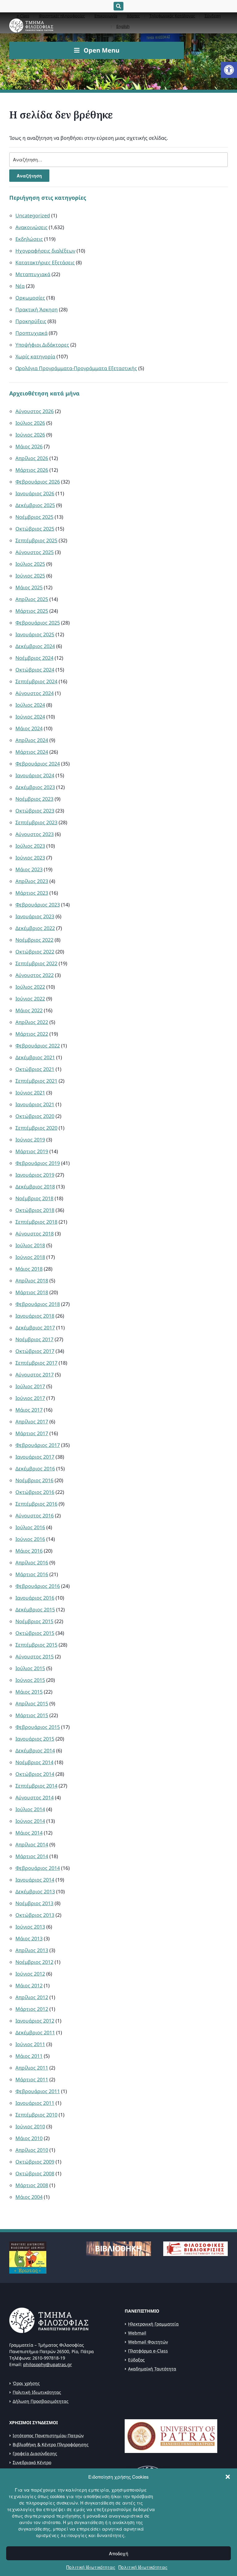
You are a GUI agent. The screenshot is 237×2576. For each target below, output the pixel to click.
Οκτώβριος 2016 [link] (35, 1492)
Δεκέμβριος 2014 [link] (35, 1751)
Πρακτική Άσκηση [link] (37, 309)
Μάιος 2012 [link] (29, 1985)
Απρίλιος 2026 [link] (32, 458)
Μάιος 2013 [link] (29, 1938)
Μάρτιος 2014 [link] (32, 1856)
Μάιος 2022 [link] (29, 1010)
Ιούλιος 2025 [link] (30, 564)
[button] (228, 2477)
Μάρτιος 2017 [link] (32, 1433)
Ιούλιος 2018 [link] (30, 1245)
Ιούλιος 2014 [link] (30, 1809)
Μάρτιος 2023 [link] (32, 893)
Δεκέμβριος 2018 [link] (35, 1187)
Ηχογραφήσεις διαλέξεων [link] (45, 251)
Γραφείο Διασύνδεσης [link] (35, 2453)
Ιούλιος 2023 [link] (30, 846)
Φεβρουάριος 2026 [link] (38, 482)
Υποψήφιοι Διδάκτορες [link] (42, 345)
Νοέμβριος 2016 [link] (34, 1480)
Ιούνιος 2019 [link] (30, 1140)
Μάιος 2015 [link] (29, 1692)
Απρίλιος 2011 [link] (32, 2068)
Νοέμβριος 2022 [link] (34, 940)
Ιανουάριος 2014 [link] (35, 1880)
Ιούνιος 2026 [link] (30, 435)
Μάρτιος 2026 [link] (32, 470)
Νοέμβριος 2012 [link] (34, 1962)
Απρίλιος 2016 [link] (32, 1563)
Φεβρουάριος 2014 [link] (38, 1868)
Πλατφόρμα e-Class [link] (148, 2351)
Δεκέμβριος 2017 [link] (35, 1328)
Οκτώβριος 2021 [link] (35, 1069)
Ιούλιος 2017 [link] (30, 1386)
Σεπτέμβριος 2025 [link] (36, 540)
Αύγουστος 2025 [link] (35, 552)
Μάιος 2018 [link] (29, 1269)
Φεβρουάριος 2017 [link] (38, 1445)
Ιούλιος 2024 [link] (30, 705)
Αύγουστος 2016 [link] (35, 1516)
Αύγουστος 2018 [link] (35, 1234)
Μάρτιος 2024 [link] (32, 752)
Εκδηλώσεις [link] (29, 239)
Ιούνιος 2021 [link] (30, 1093)
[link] (229, 70)
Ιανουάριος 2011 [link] (35, 2103)
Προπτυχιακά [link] (31, 333)
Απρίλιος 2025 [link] (32, 599)
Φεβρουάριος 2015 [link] (38, 1727)
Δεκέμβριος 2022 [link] (35, 928)
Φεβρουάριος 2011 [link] (38, 2091)
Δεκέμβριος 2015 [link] (35, 1610)
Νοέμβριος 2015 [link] (34, 1621)
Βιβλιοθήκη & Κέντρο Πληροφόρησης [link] (51, 2444)
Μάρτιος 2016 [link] (32, 1574)
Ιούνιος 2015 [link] (30, 1680)
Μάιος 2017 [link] (29, 1410)
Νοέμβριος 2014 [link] (34, 1762)
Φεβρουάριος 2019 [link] (38, 1163)
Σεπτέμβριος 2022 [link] (36, 963)
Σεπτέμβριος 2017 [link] (36, 1363)
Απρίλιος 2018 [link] (32, 1281)
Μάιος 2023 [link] (29, 869)
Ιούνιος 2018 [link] (30, 1257)
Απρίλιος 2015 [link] (32, 1704)
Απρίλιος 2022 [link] (32, 1022)
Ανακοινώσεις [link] (31, 227)
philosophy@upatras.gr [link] (48, 2364)
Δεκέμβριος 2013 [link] (35, 1891)
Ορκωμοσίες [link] (30, 298)
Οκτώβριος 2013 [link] (35, 1915)
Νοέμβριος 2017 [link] (34, 1339)
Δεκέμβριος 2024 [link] (35, 646)
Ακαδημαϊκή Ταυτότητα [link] (152, 2369)
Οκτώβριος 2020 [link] (35, 1116)
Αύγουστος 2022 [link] (35, 975)
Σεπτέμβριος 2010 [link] (36, 2115)
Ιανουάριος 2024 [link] (35, 775)
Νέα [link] (20, 286)
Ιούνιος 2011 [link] (30, 2044)
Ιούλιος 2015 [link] (30, 1668)
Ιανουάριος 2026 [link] (35, 493)
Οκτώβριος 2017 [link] (35, 1351)
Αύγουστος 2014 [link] (35, 1798)
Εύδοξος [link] (136, 2360)
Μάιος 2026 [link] (29, 446)
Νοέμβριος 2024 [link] (34, 658)
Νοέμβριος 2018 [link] (34, 1198)
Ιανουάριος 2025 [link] (35, 634)
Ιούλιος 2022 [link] (30, 987)
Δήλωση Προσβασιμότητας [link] (41, 2401)
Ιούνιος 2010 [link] (30, 2126)
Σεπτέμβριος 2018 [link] (36, 1222)
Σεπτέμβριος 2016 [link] (36, 1504)
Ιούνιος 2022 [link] (30, 999)
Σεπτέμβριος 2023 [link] (36, 822)
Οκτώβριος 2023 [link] (35, 811)
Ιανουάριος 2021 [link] (35, 1104)
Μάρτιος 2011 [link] (32, 2079)
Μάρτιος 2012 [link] (32, 2009)
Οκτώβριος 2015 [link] (35, 1633)
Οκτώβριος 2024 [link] (35, 670)
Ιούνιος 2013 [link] (30, 1927)
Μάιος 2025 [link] (29, 587)
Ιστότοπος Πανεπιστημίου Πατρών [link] (48, 2435)
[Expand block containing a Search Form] (118, 6)
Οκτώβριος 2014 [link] (35, 1774)
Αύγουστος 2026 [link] (35, 411)
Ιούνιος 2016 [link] (30, 1539)
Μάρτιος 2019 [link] (32, 1151)
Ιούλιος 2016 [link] (30, 1527)
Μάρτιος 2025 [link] (32, 611)
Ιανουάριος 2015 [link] (35, 1739)
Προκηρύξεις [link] (31, 321)
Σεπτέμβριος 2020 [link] (36, 1128)
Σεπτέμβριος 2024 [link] (36, 681)
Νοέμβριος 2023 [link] (34, 799)
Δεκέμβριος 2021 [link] (35, 1057)
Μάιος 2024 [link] (29, 728)
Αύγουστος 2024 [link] (35, 693)
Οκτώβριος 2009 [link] (35, 2162)
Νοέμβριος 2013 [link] (34, 1903)
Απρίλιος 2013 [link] (32, 1950)
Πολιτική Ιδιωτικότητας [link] (91, 2567)
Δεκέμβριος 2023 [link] (35, 787)
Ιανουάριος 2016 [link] (35, 1598)
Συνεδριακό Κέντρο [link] (32, 2462)
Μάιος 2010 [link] (29, 2138)
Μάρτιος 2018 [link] (32, 1292)
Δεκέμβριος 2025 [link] (35, 505)
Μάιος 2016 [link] (29, 1551)
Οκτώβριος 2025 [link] (35, 529)
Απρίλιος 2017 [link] (32, 1422)
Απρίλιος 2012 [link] (32, 1997)
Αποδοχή (118, 2553)
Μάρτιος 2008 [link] (32, 2185)
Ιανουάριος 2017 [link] (35, 1457)
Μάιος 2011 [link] (29, 2056)
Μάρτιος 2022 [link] (32, 1034)
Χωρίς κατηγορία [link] (35, 356)
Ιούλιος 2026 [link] (30, 423)
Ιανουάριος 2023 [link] (35, 916)
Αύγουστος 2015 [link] (35, 1657)
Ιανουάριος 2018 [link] (35, 1316)
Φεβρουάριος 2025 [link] (38, 623)
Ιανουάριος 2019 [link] (35, 1175)
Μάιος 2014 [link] (29, 1833)
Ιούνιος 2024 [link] (30, 717)
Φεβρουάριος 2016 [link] (38, 1586)
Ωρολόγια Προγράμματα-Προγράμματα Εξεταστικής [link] (76, 368)
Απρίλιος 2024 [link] (32, 740)
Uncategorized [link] (33, 215)
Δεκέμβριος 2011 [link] (35, 2032)
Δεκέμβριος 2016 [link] (35, 1469)
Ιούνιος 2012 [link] (30, 1974)
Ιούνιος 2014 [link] (30, 1821)
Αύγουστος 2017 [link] (35, 1375)
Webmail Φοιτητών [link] (148, 2342)
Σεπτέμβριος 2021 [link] (36, 1081)
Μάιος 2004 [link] (29, 2197)
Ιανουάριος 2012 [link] (35, 2021)
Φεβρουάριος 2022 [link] (38, 1046)
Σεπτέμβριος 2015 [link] (36, 1645)
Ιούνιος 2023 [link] (30, 858)
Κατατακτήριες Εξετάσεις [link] (45, 262)
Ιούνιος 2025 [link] (30, 576)
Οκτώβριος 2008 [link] (35, 2173)
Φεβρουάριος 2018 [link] (38, 1304)
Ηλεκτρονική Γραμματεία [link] (153, 2324)
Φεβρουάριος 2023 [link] (38, 905)
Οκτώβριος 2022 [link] (35, 952)
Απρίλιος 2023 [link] (32, 881)
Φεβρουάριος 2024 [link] (38, 764)
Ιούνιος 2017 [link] (30, 1398)
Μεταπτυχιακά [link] (33, 274)
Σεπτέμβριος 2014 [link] (36, 1786)
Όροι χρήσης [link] (26, 2383)
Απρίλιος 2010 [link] (32, 2150)
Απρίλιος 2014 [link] (32, 1845)
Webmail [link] (137, 2333)
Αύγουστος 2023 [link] (35, 834)
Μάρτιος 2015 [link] (32, 1715)
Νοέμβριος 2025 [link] (34, 517)
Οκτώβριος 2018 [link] (35, 1210)
